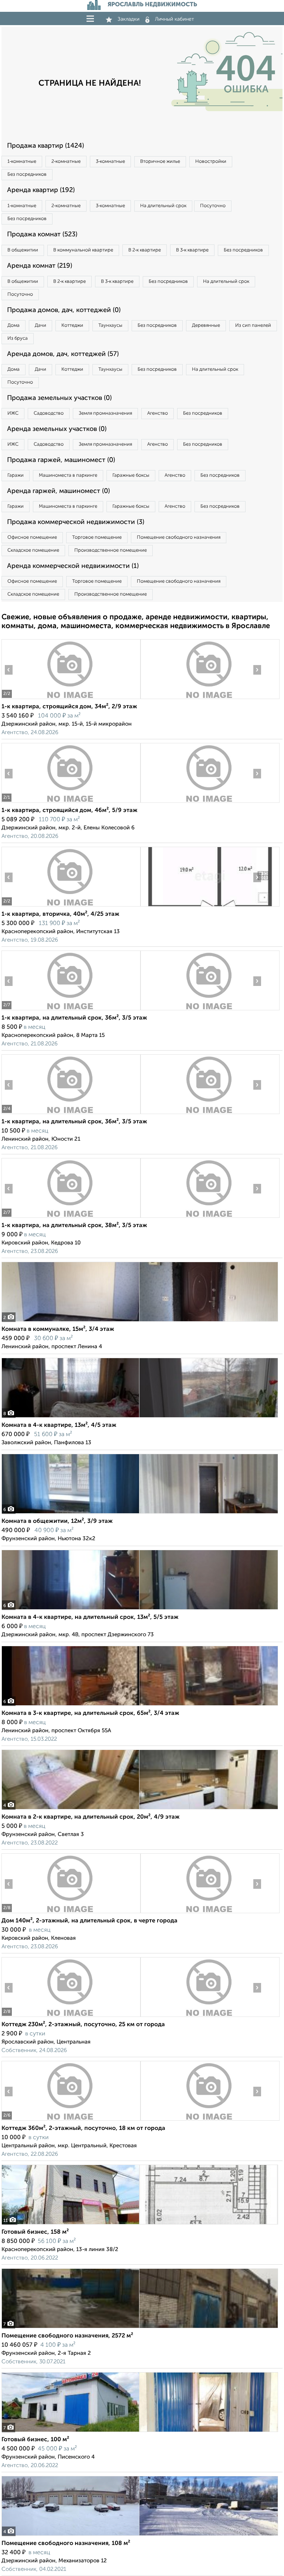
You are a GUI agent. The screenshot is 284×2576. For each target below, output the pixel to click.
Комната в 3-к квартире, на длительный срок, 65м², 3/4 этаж (90, 1713)
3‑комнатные (110, 162)
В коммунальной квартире (83, 250)
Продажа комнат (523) (42, 234)
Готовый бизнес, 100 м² (35, 2440)
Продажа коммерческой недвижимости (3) (76, 522)
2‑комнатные (66, 162)
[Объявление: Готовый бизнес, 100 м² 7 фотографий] (140, 2432)
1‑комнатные (22, 162)
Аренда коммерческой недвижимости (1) (73, 566)
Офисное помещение (32, 537)
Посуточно (213, 206)
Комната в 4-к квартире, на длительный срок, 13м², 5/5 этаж (90, 1617)
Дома (13, 326)
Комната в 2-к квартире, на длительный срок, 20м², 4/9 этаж (91, 1817)
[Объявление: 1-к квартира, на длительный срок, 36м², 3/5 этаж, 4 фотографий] (71, 1114)
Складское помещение (33, 550)
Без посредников (27, 174)
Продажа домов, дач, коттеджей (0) (64, 310)
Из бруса (18, 338)
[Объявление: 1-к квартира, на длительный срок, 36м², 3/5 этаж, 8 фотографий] (71, 1010)
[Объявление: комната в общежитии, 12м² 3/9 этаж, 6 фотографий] (140, 1513)
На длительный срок (163, 206)
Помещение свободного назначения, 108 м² (66, 2544)
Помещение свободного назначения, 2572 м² (67, 2336)
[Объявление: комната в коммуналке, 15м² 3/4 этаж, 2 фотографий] (140, 1321)
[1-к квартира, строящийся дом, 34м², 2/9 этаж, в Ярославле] (71, 699)
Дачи (40, 326)
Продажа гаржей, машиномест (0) (61, 460)
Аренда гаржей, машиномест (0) (58, 491)
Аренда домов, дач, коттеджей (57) (63, 354)
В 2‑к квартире (145, 250)
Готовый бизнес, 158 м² (35, 2232)
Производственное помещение (111, 550)
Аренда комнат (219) (40, 266)
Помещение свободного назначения (179, 537)
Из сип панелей (253, 326)
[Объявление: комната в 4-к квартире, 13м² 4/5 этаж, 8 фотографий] (140, 1417)
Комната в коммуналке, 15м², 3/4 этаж (58, 1329)
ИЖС (13, 413)
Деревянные (206, 326)
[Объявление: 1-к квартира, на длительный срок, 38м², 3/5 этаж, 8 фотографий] (71, 1218)
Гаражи (16, 475)
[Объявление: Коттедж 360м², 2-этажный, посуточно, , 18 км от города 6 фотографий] (71, 2121)
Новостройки (211, 162)
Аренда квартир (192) (41, 190)
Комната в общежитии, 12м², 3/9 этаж (57, 1521)
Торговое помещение (97, 537)
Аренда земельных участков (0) (57, 429)
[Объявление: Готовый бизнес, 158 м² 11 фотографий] (140, 2224)
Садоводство (49, 413)
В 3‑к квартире (192, 250)
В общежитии (23, 250)
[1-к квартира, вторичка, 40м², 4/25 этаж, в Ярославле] (71, 906)
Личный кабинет (175, 19)
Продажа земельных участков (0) (59, 398)
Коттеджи (72, 326)
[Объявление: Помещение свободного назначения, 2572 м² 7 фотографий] (140, 2328)
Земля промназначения (105, 413)
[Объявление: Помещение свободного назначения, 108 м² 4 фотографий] (140, 2536)
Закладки (129, 19)
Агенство (158, 413)
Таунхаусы (110, 326)
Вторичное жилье (160, 162)
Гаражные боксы (131, 475)
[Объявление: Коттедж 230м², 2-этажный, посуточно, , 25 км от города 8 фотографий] (71, 2017)
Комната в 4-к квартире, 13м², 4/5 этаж (59, 1425)
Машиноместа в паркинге (68, 475)
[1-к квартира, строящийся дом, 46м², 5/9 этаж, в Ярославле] (71, 803)
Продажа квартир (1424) (45, 146)
